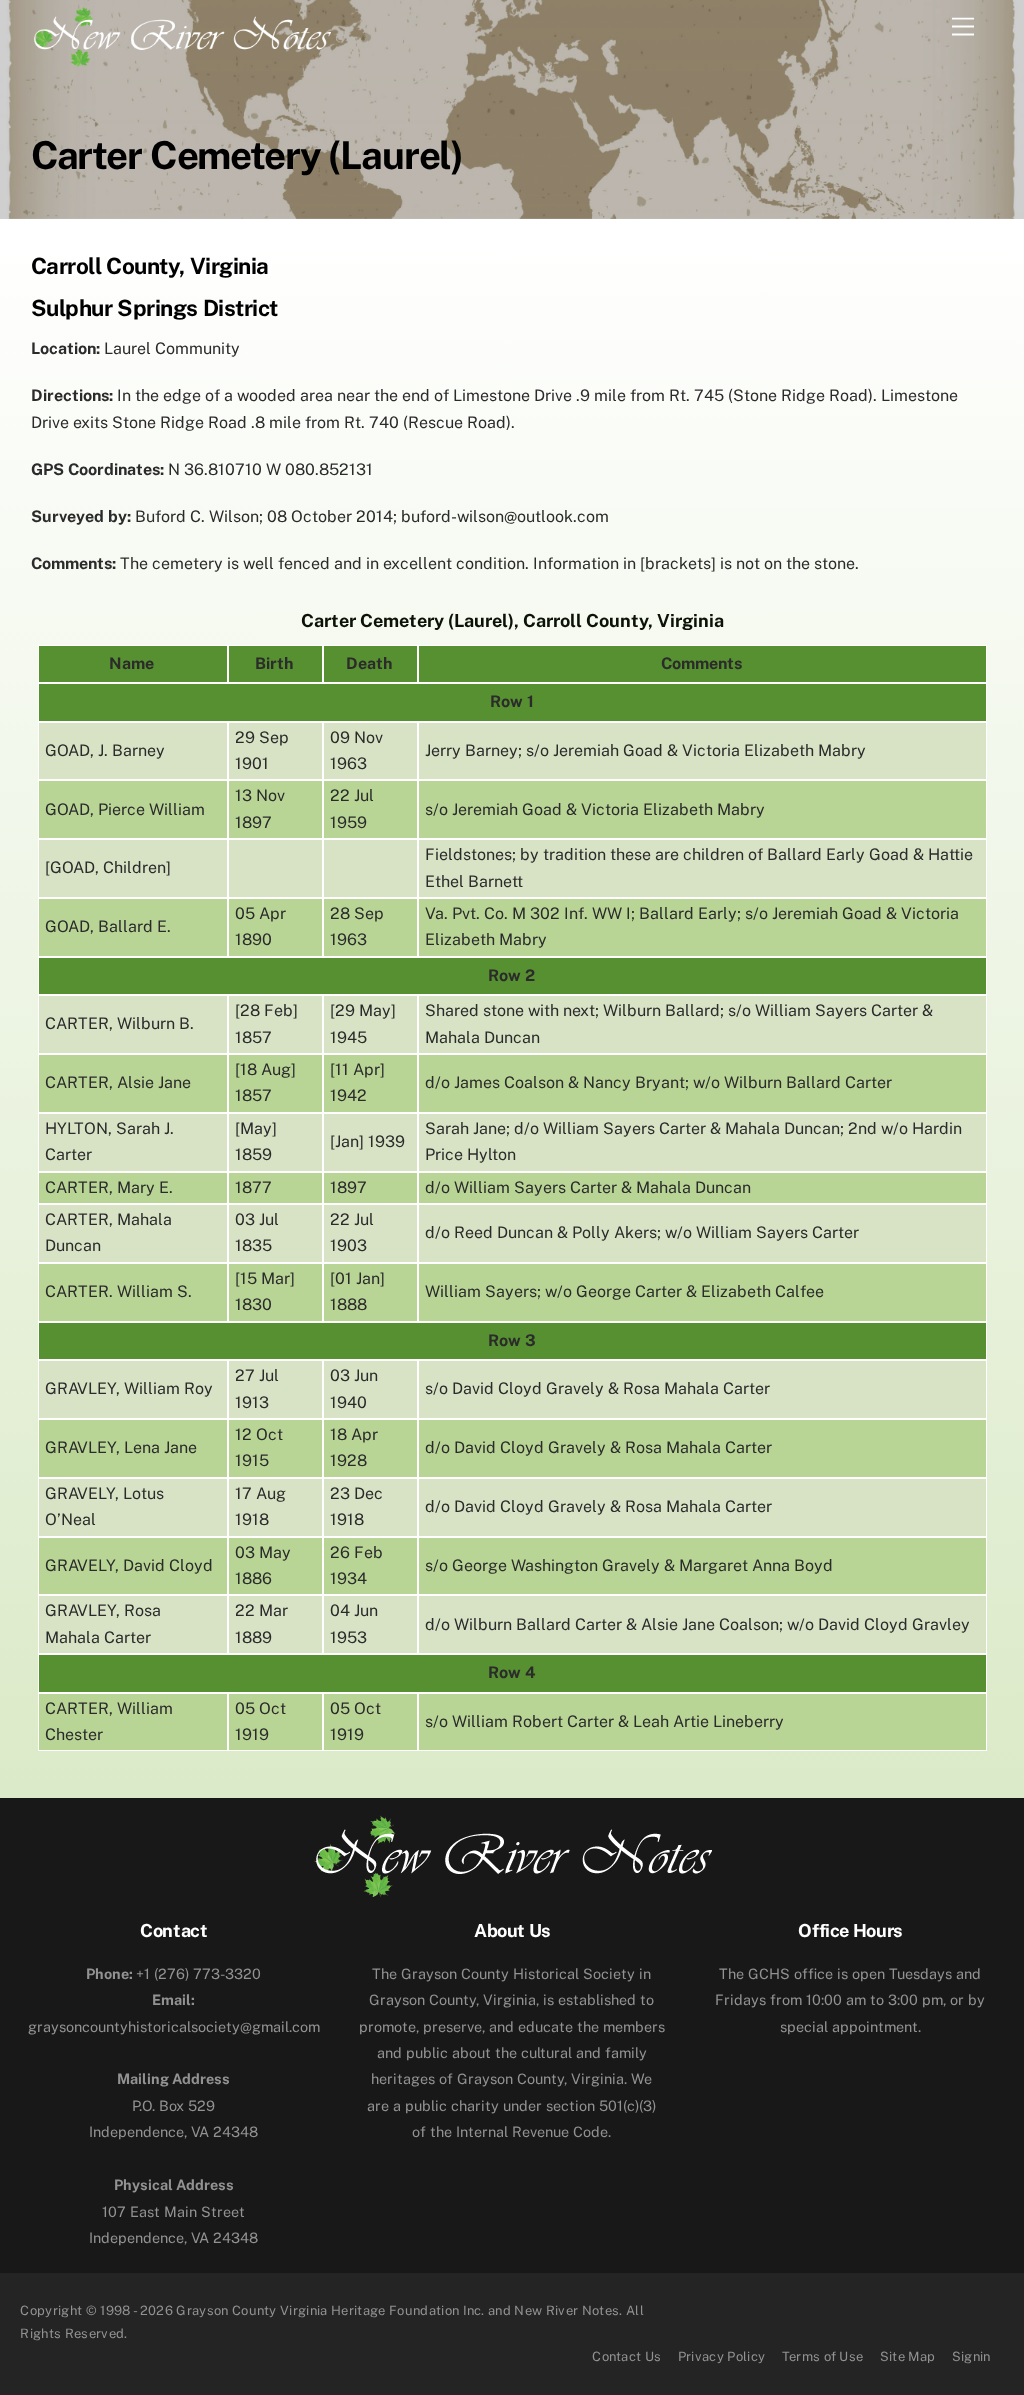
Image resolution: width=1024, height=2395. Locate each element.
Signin (971, 2356)
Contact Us (626, 2356)
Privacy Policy (722, 2356)
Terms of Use (823, 2356)
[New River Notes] (181, 33)
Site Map (908, 2356)
